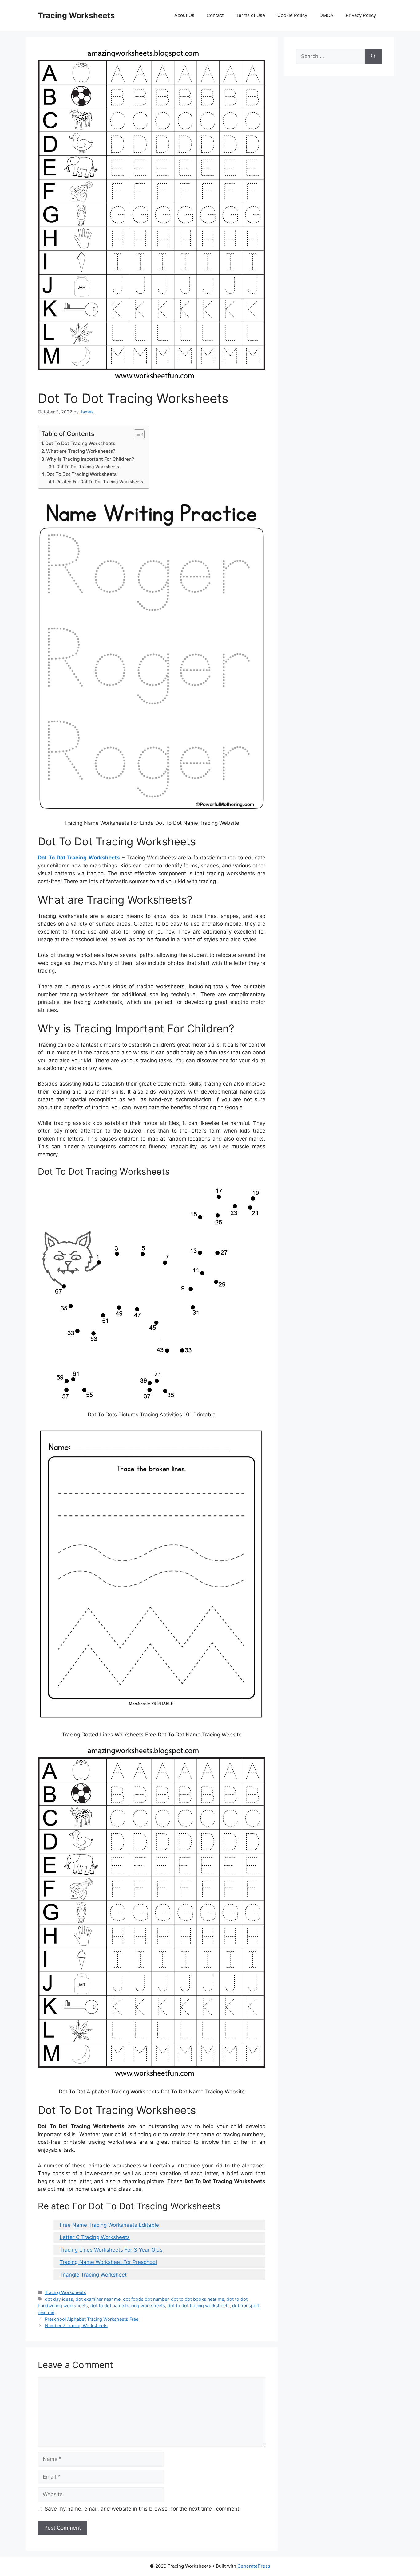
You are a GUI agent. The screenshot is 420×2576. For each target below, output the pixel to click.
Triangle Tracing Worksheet (93, 2275)
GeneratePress (254, 2566)
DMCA (326, 15)
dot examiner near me (98, 2299)
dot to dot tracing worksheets (199, 2306)
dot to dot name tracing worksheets (128, 2306)
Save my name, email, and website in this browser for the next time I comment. (143, 2509)
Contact (215, 15)
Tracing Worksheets (76, 15)
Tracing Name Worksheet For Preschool (108, 2262)
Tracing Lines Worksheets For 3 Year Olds (111, 2250)
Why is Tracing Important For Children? (90, 459)
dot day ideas (59, 2299)
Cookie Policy (292, 15)
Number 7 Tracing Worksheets (76, 2325)
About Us (184, 15)
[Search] (373, 57)
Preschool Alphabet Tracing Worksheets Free (92, 2319)
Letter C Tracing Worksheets (95, 2237)
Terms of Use (250, 15)
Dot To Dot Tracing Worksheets (80, 443)
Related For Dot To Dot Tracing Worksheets (100, 482)
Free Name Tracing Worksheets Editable (109, 2225)
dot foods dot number (146, 2299)
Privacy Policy (361, 15)
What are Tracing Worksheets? (81, 451)
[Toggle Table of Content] (136, 434)
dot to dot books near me (198, 2299)
